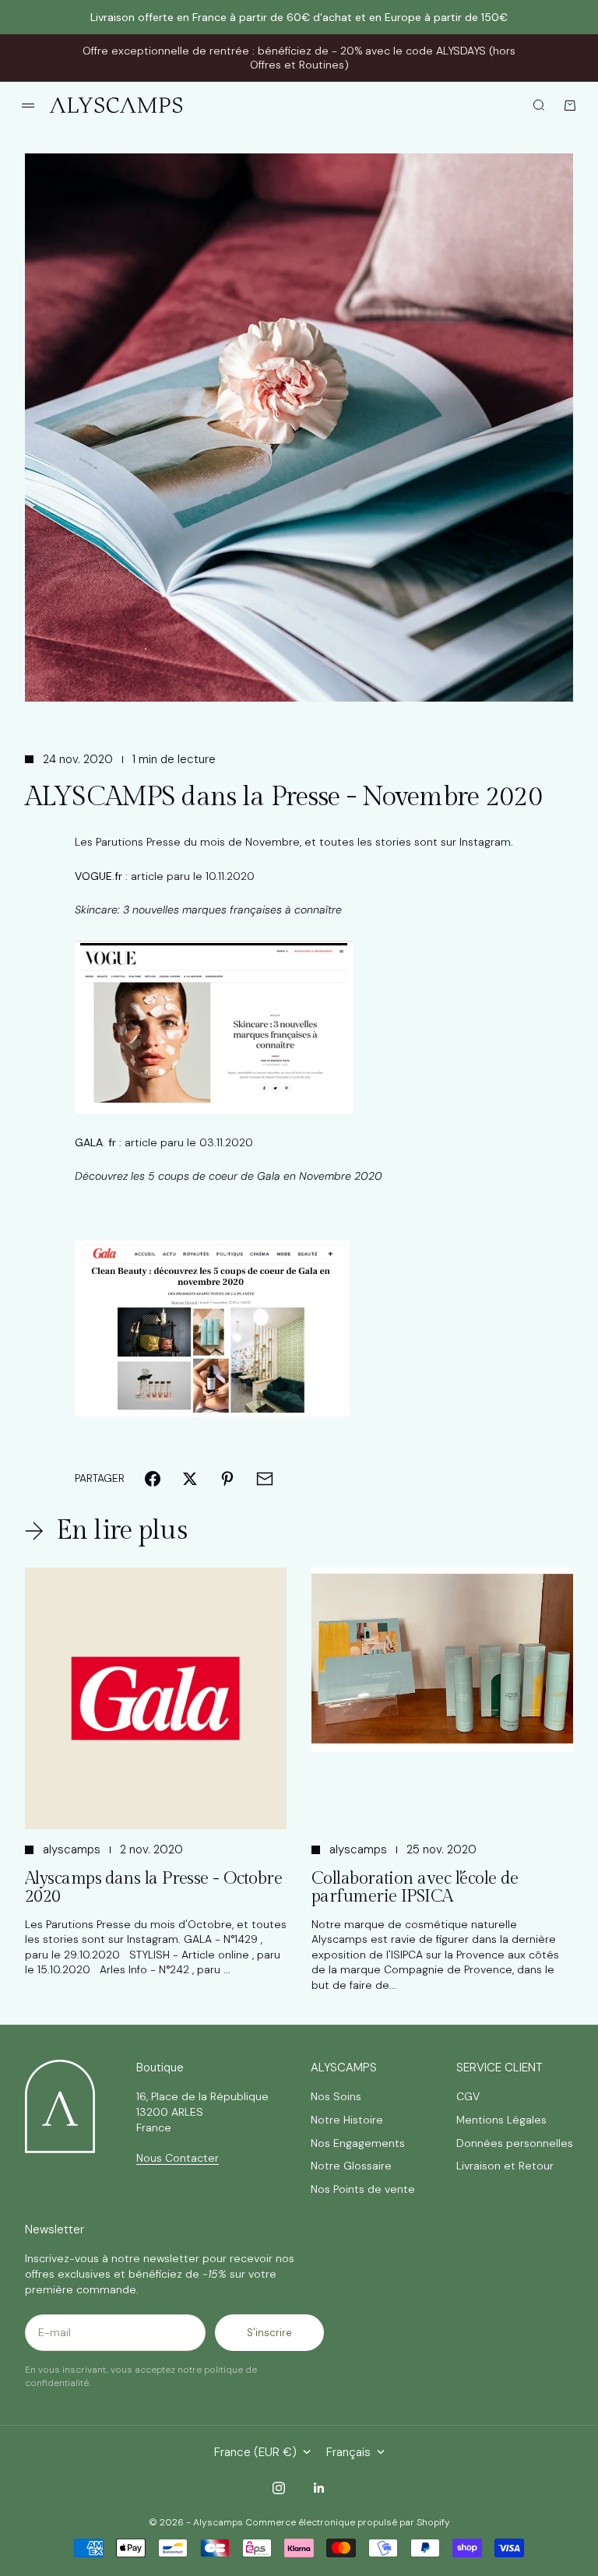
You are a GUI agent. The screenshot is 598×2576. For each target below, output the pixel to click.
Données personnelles (515, 2143)
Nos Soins (336, 2096)
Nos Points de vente (363, 2189)
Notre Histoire (347, 2120)
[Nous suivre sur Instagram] (279, 2488)
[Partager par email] (265, 1479)
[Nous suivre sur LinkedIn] (319, 2488)
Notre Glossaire (351, 2166)
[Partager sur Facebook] (153, 1479)
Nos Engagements (358, 2143)
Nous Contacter (178, 2158)
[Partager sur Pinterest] (227, 1479)
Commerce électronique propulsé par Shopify (348, 2522)
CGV (468, 2096)
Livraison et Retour (505, 2166)
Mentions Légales (501, 2120)
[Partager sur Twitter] (190, 1479)
